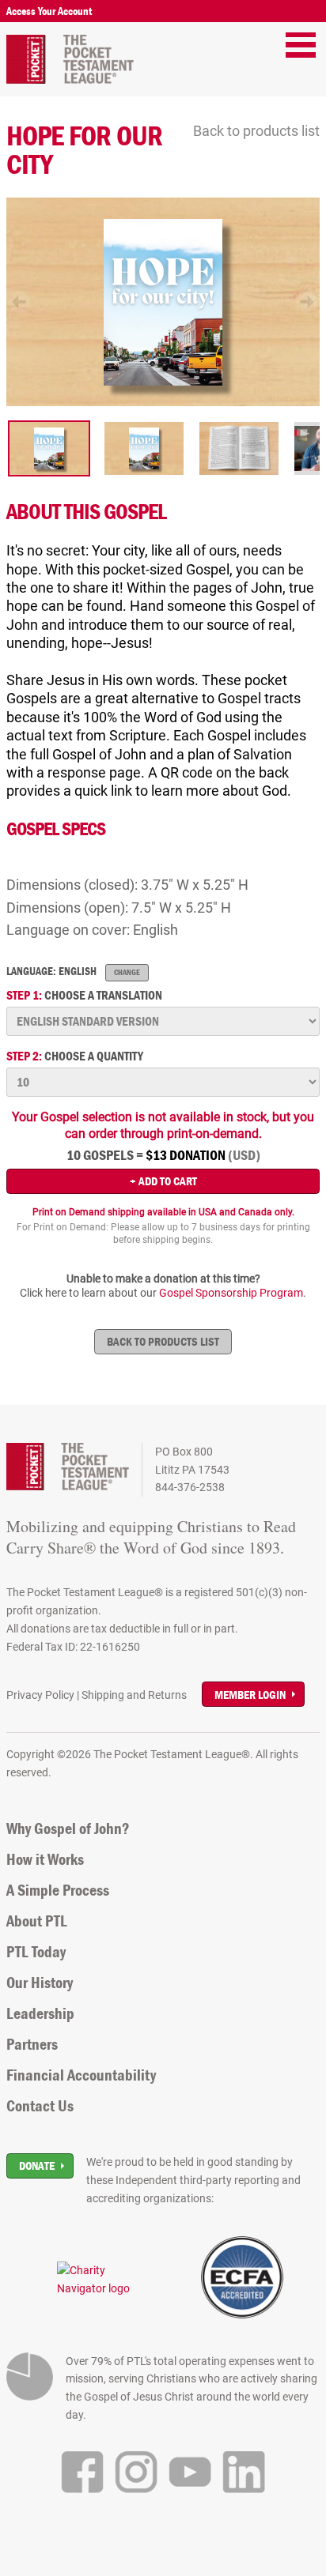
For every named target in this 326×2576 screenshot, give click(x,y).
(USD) (244, 1155)
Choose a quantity (75, 1056)
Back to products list (256, 131)
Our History (40, 1983)
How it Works (45, 1859)
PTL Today (36, 1952)
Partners (32, 2044)
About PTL (37, 1921)
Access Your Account (49, 11)
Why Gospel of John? (68, 1828)
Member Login (250, 1695)
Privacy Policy (40, 1695)
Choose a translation (84, 995)
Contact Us (40, 2106)
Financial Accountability (81, 2075)
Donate (37, 2165)
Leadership (40, 2013)
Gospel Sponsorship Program (231, 1293)
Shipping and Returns (134, 1695)
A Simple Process (58, 1890)
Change (127, 972)
